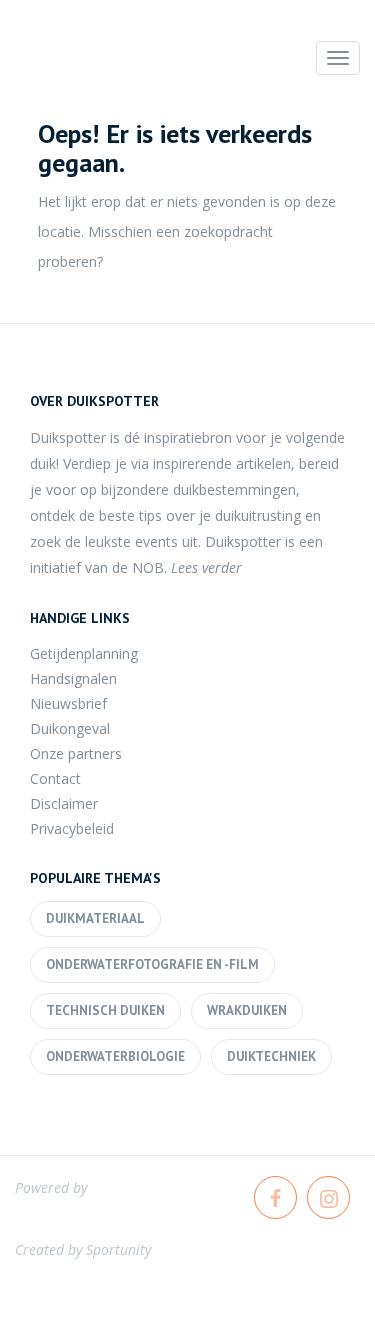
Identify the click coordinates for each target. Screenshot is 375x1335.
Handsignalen (73, 678)
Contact (55, 778)
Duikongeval (70, 728)
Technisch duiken (105, 1010)
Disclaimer (64, 803)
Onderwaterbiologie (115, 1056)
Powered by (51, 1187)
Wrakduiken (247, 1010)
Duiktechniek (271, 1056)
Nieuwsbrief (68, 703)
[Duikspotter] (125, 63)
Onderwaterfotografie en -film (152, 964)
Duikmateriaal (95, 918)
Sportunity (118, 1249)
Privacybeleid (72, 828)
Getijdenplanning (84, 653)
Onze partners (76, 753)
